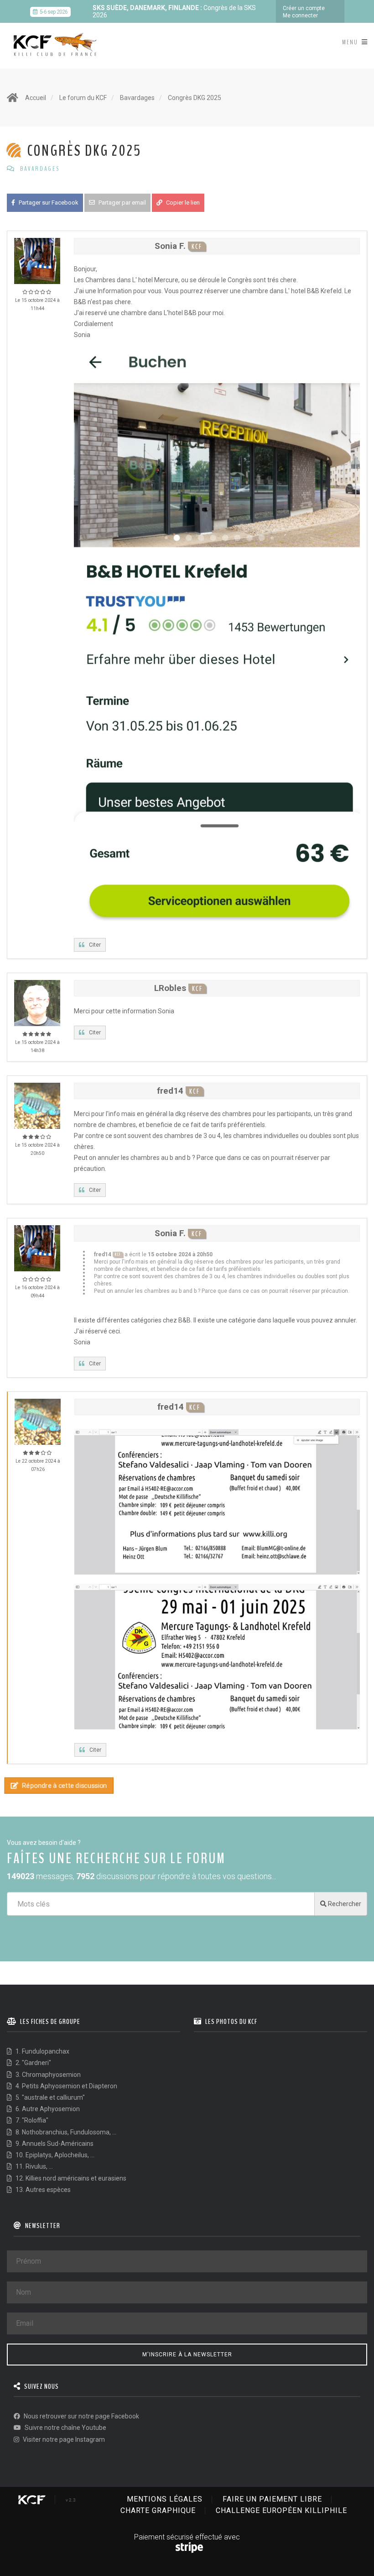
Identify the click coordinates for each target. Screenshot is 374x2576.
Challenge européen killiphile (281, 2510)
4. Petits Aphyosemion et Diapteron (66, 2086)
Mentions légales (165, 2499)
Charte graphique (158, 2510)
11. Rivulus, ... (34, 2166)
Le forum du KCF (83, 98)
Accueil (36, 98)
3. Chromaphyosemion (47, 2075)
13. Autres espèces (42, 2190)
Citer (95, 945)
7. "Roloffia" (31, 2120)
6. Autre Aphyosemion (47, 2109)
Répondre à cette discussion (64, 1786)
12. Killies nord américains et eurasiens (70, 2178)
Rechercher (344, 1904)
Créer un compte (304, 8)
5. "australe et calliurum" (49, 2097)
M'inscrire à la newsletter (187, 2355)
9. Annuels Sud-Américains (54, 2144)
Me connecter (300, 16)
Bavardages (137, 98)
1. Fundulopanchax (42, 2051)
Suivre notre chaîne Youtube (65, 2428)
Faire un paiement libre (272, 2499)
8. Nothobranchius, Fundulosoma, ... (65, 2132)
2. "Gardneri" (33, 2063)
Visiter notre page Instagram (63, 2439)
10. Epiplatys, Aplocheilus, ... (54, 2155)
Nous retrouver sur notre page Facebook (81, 2416)
